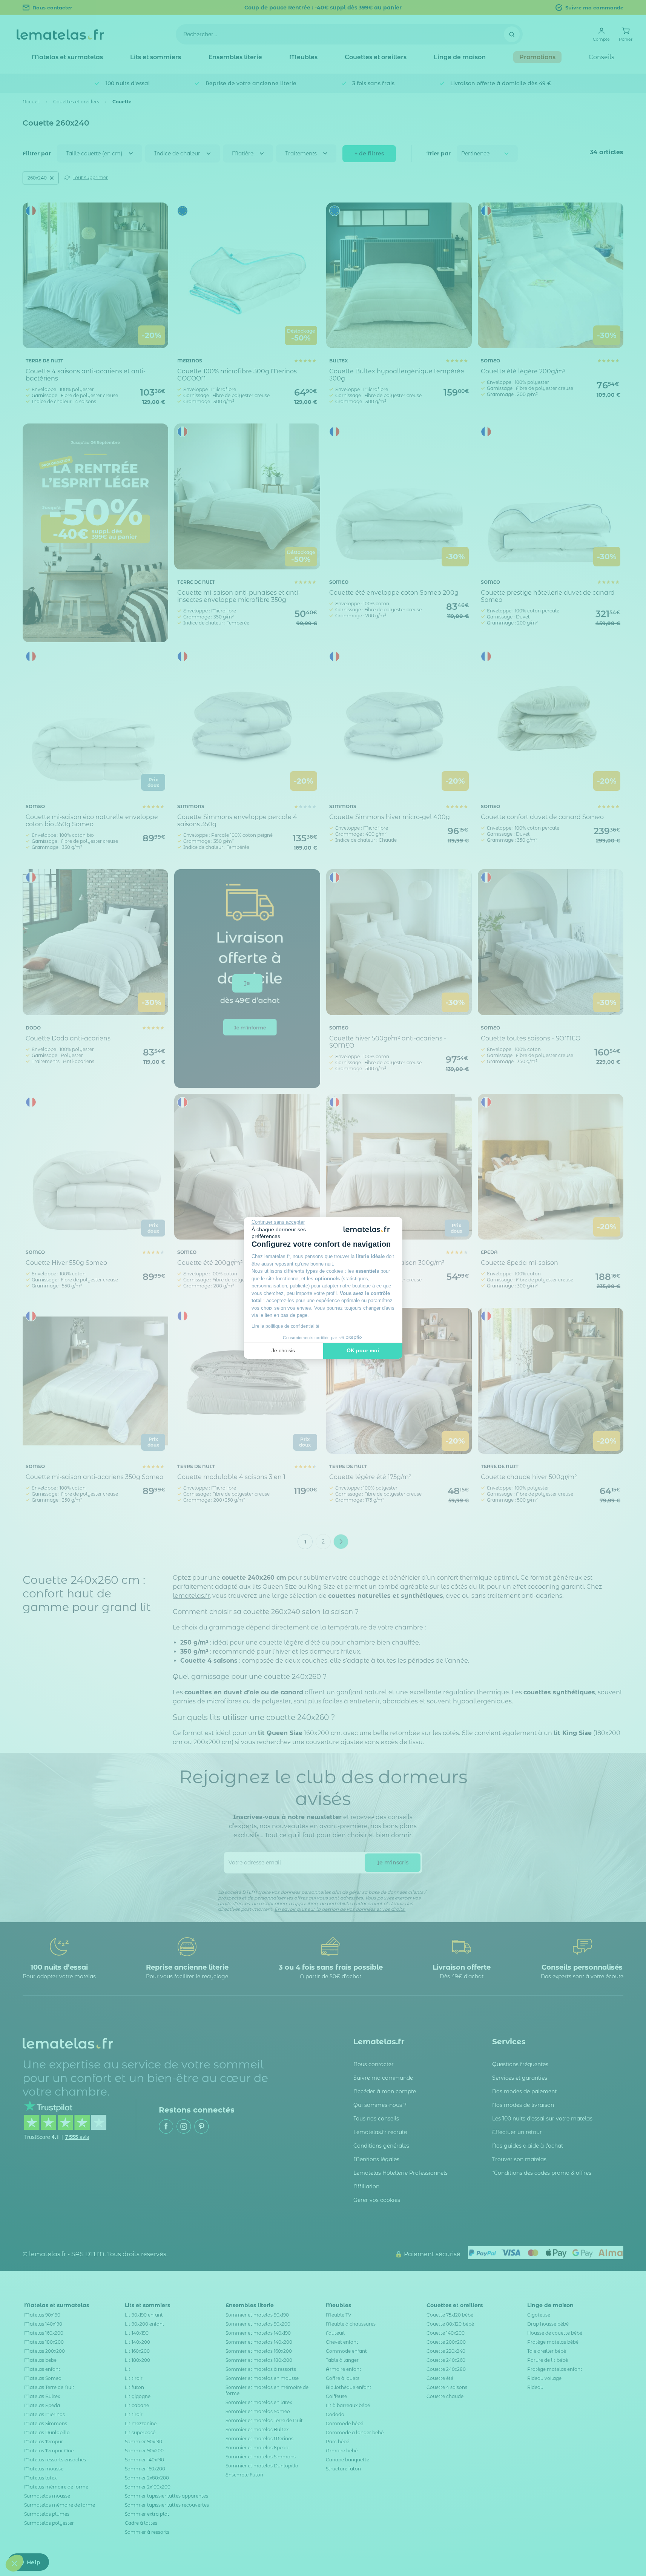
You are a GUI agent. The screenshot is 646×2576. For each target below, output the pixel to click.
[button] (14, 2563)
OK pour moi (363, 1350)
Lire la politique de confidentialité (285, 1326)
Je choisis (283, 1350)
